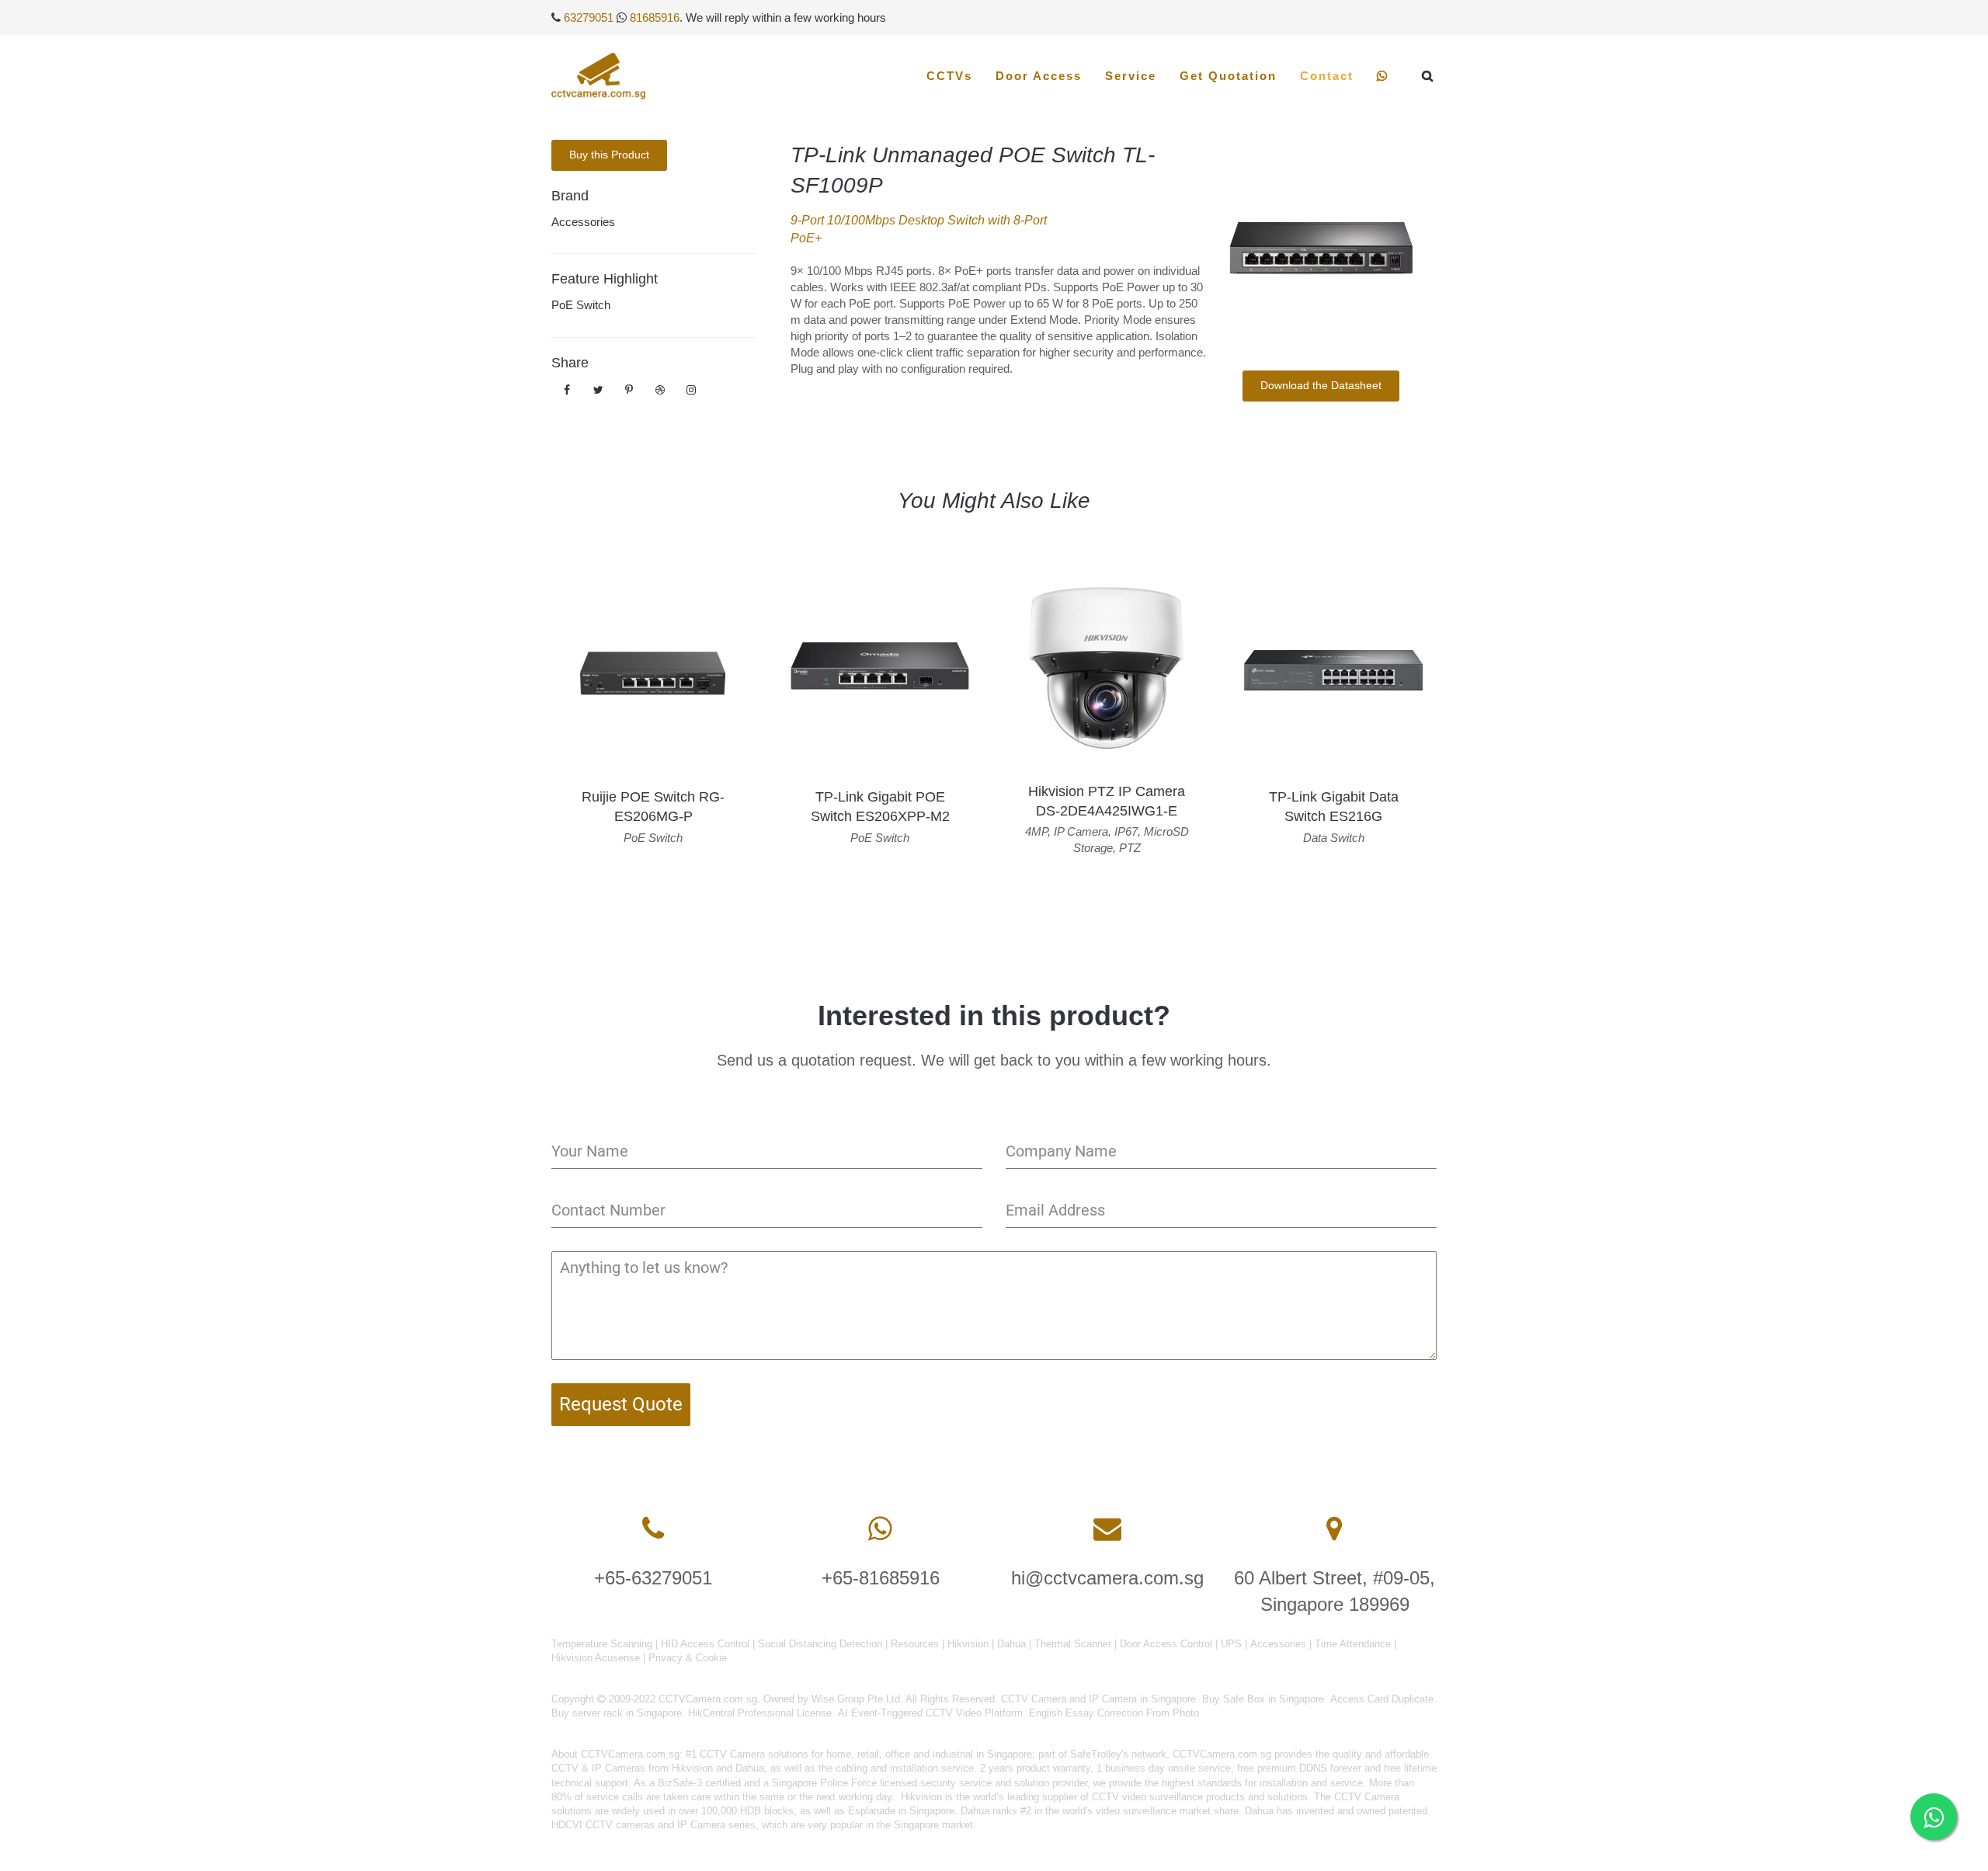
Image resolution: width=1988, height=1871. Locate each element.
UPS (1231, 1644)
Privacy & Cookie (688, 1658)
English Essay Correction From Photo (1114, 1713)
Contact (1327, 76)
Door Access (1039, 76)
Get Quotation (1228, 76)
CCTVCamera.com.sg (630, 1754)
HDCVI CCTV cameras (603, 1825)
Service (1131, 76)
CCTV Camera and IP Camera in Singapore (1098, 1699)
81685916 (655, 17)
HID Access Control (705, 1644)
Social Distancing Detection (820, 1644)
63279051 (589, 17)
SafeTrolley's (1099, 1754)
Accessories (583, 222)
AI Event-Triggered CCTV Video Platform (930, 1713)
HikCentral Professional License (760, 1713)
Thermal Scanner (1073, 1644)
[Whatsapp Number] (880, 1529)
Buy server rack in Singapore (617, 1713)
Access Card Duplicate (1382, 1699)
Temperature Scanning (602, 1644)
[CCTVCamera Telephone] (653, 1529)
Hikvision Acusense (596, 1658)
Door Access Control (1166, 1644)
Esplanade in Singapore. (903, 1811)
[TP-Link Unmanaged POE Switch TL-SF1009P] (1321, 243)
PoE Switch (581, 305)
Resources (915, 1644)
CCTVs (949, 76)
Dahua (1011, 1644)
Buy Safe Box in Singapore (1263, 1699)
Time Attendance (1353, 1644)
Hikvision (968, 1644)
